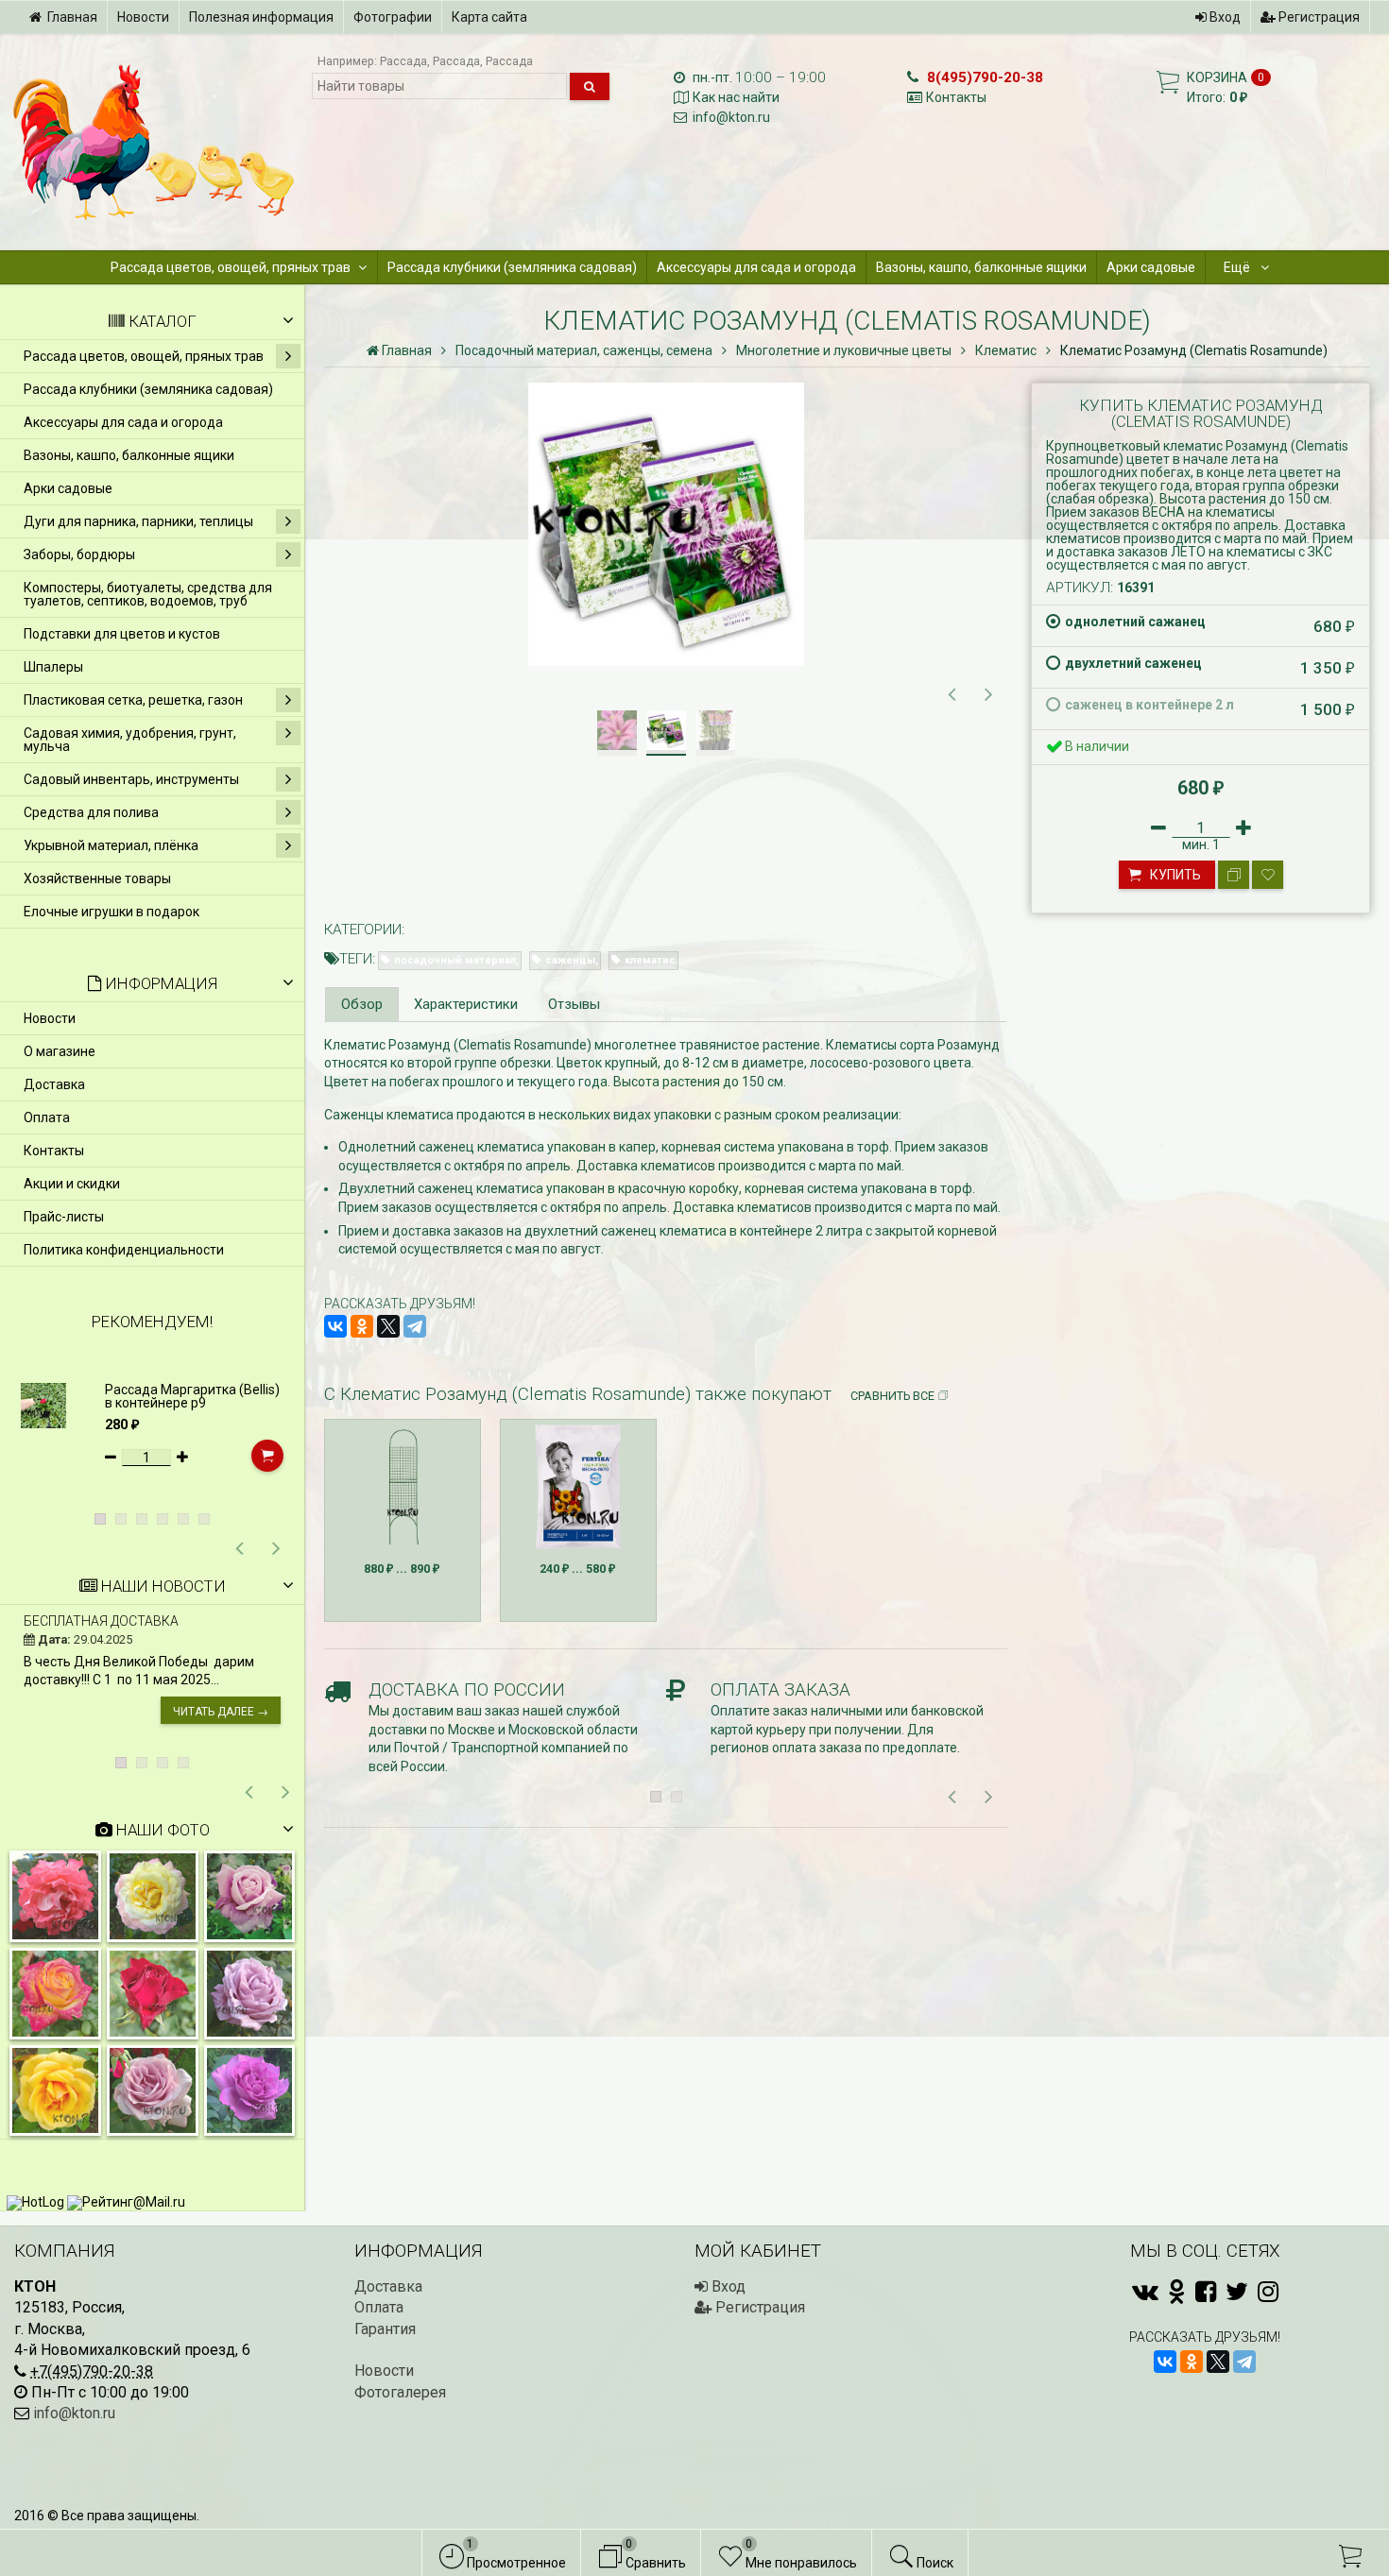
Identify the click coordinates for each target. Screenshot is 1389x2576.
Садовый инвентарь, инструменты (131, 779)
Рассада (403, 61)
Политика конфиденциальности (124, 1250)
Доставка (54, 1084)
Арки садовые (1151, 267)
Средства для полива (91, 812)
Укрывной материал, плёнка (111, 845)
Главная (72, 17)
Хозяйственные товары (97, 879)
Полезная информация (261, 17)
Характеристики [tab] (466, 1004)
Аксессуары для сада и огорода (756, 267)
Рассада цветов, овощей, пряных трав (231, 267)
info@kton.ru (731, 117)
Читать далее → (221, 1712)
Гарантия (385, 2329)
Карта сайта (489, 17)
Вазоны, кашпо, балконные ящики (981, 267)
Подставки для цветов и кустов (122, 634)
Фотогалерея (400, 2392)
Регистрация (1318, 17)
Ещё (1238, 267)
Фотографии (393, 17)
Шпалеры (53, 667)
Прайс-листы (64, 1217)
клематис (650, 960)
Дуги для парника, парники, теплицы (138, 521)
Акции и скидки (72, 1184)
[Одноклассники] (362, 1326)
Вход (1224, 17)
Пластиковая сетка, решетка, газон (133, 700)
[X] (388, 1326)
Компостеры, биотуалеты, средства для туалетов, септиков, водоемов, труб (148, 594)
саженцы (570, 960)
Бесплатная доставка (101, 1621)
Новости (143, 17)
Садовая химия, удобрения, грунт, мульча (130, 740)
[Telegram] (415, 1326)
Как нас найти (736, 97)
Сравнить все (892, 1396)
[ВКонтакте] (335, 1326)
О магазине (60, 1051)
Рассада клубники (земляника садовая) (512, 267)
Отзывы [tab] (574, 1004)
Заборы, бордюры (79, 554)
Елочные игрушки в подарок (111, 912)
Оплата (47, 1117)
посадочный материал (455, 960)
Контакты (956, 97)
